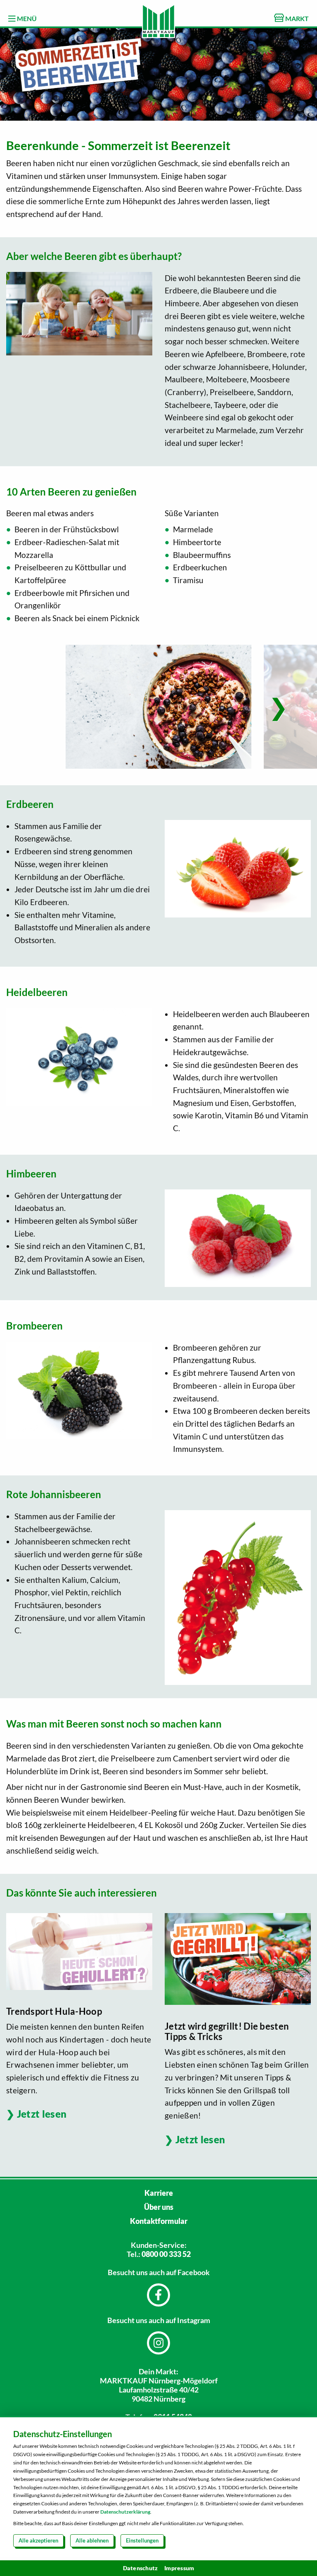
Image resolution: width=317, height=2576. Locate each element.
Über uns (159, 2207)
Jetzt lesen (42, 2114)
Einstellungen (142, 2540)
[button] (278, 707)
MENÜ (26, 18)
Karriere (159, 2193)
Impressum (179, 2568)
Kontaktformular (159, 2221)
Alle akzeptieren (38, 2540)
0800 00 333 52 (166, 2254)
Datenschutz (141, 2568)
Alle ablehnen (92, 2540)
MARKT (296, 18)
